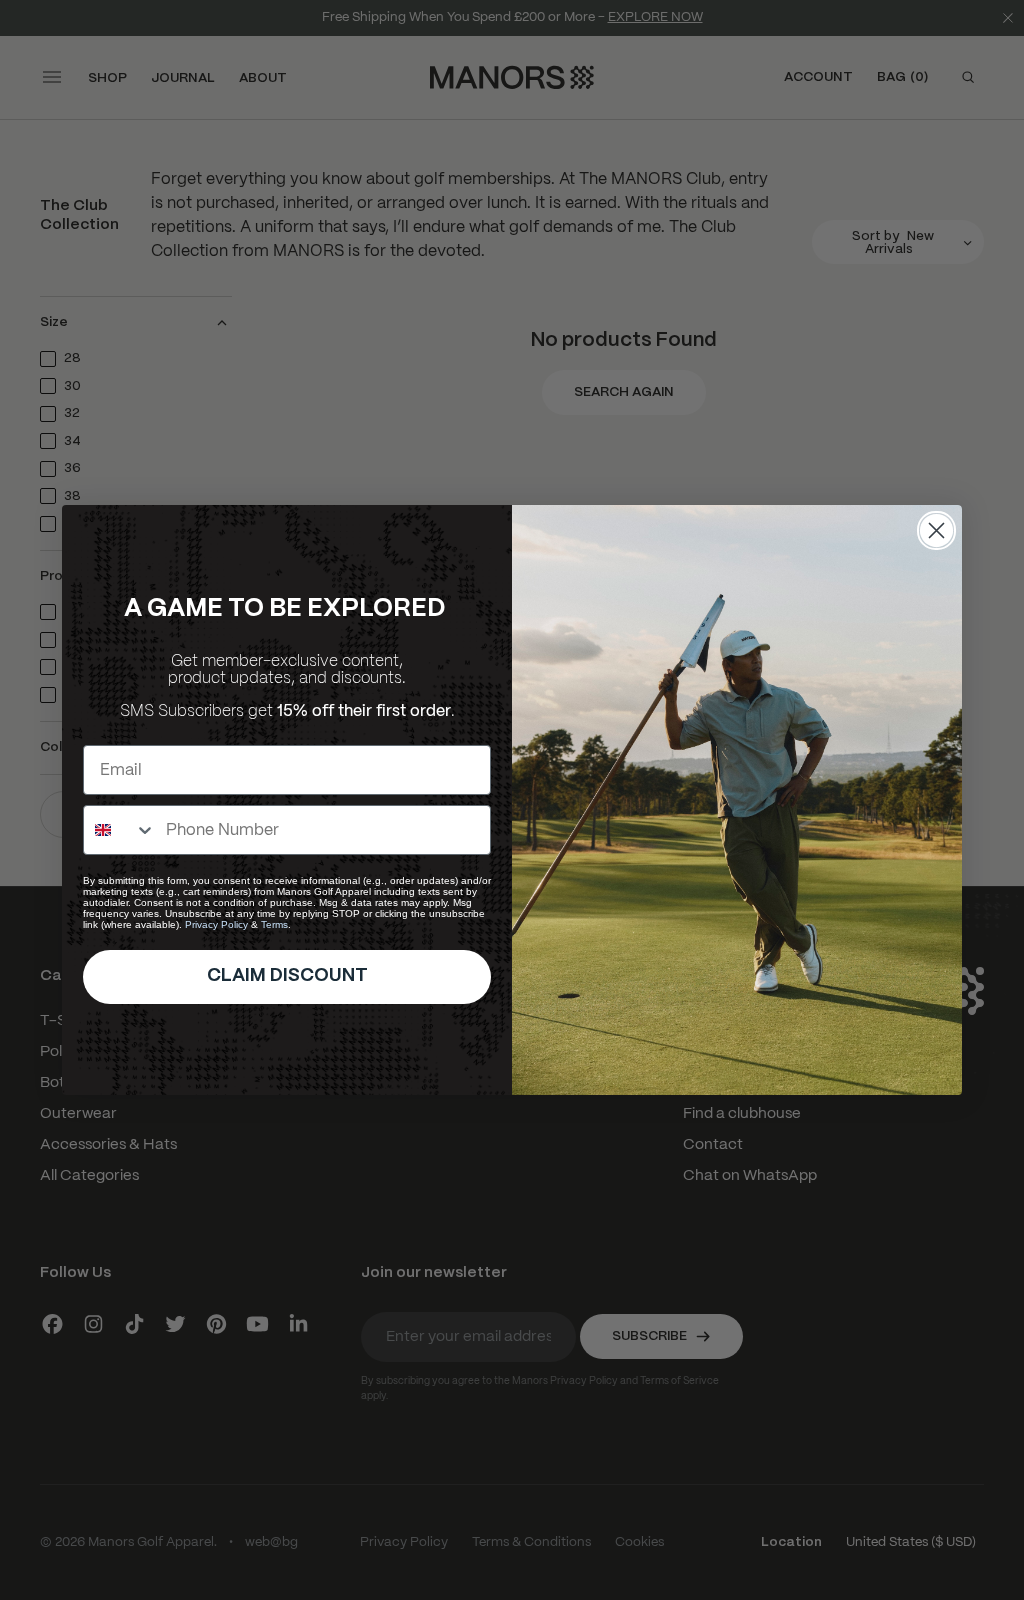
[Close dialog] (936, 530)
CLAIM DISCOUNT (287, 976)
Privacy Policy (216, 924)
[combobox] (120, 830)
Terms (274, 924)
